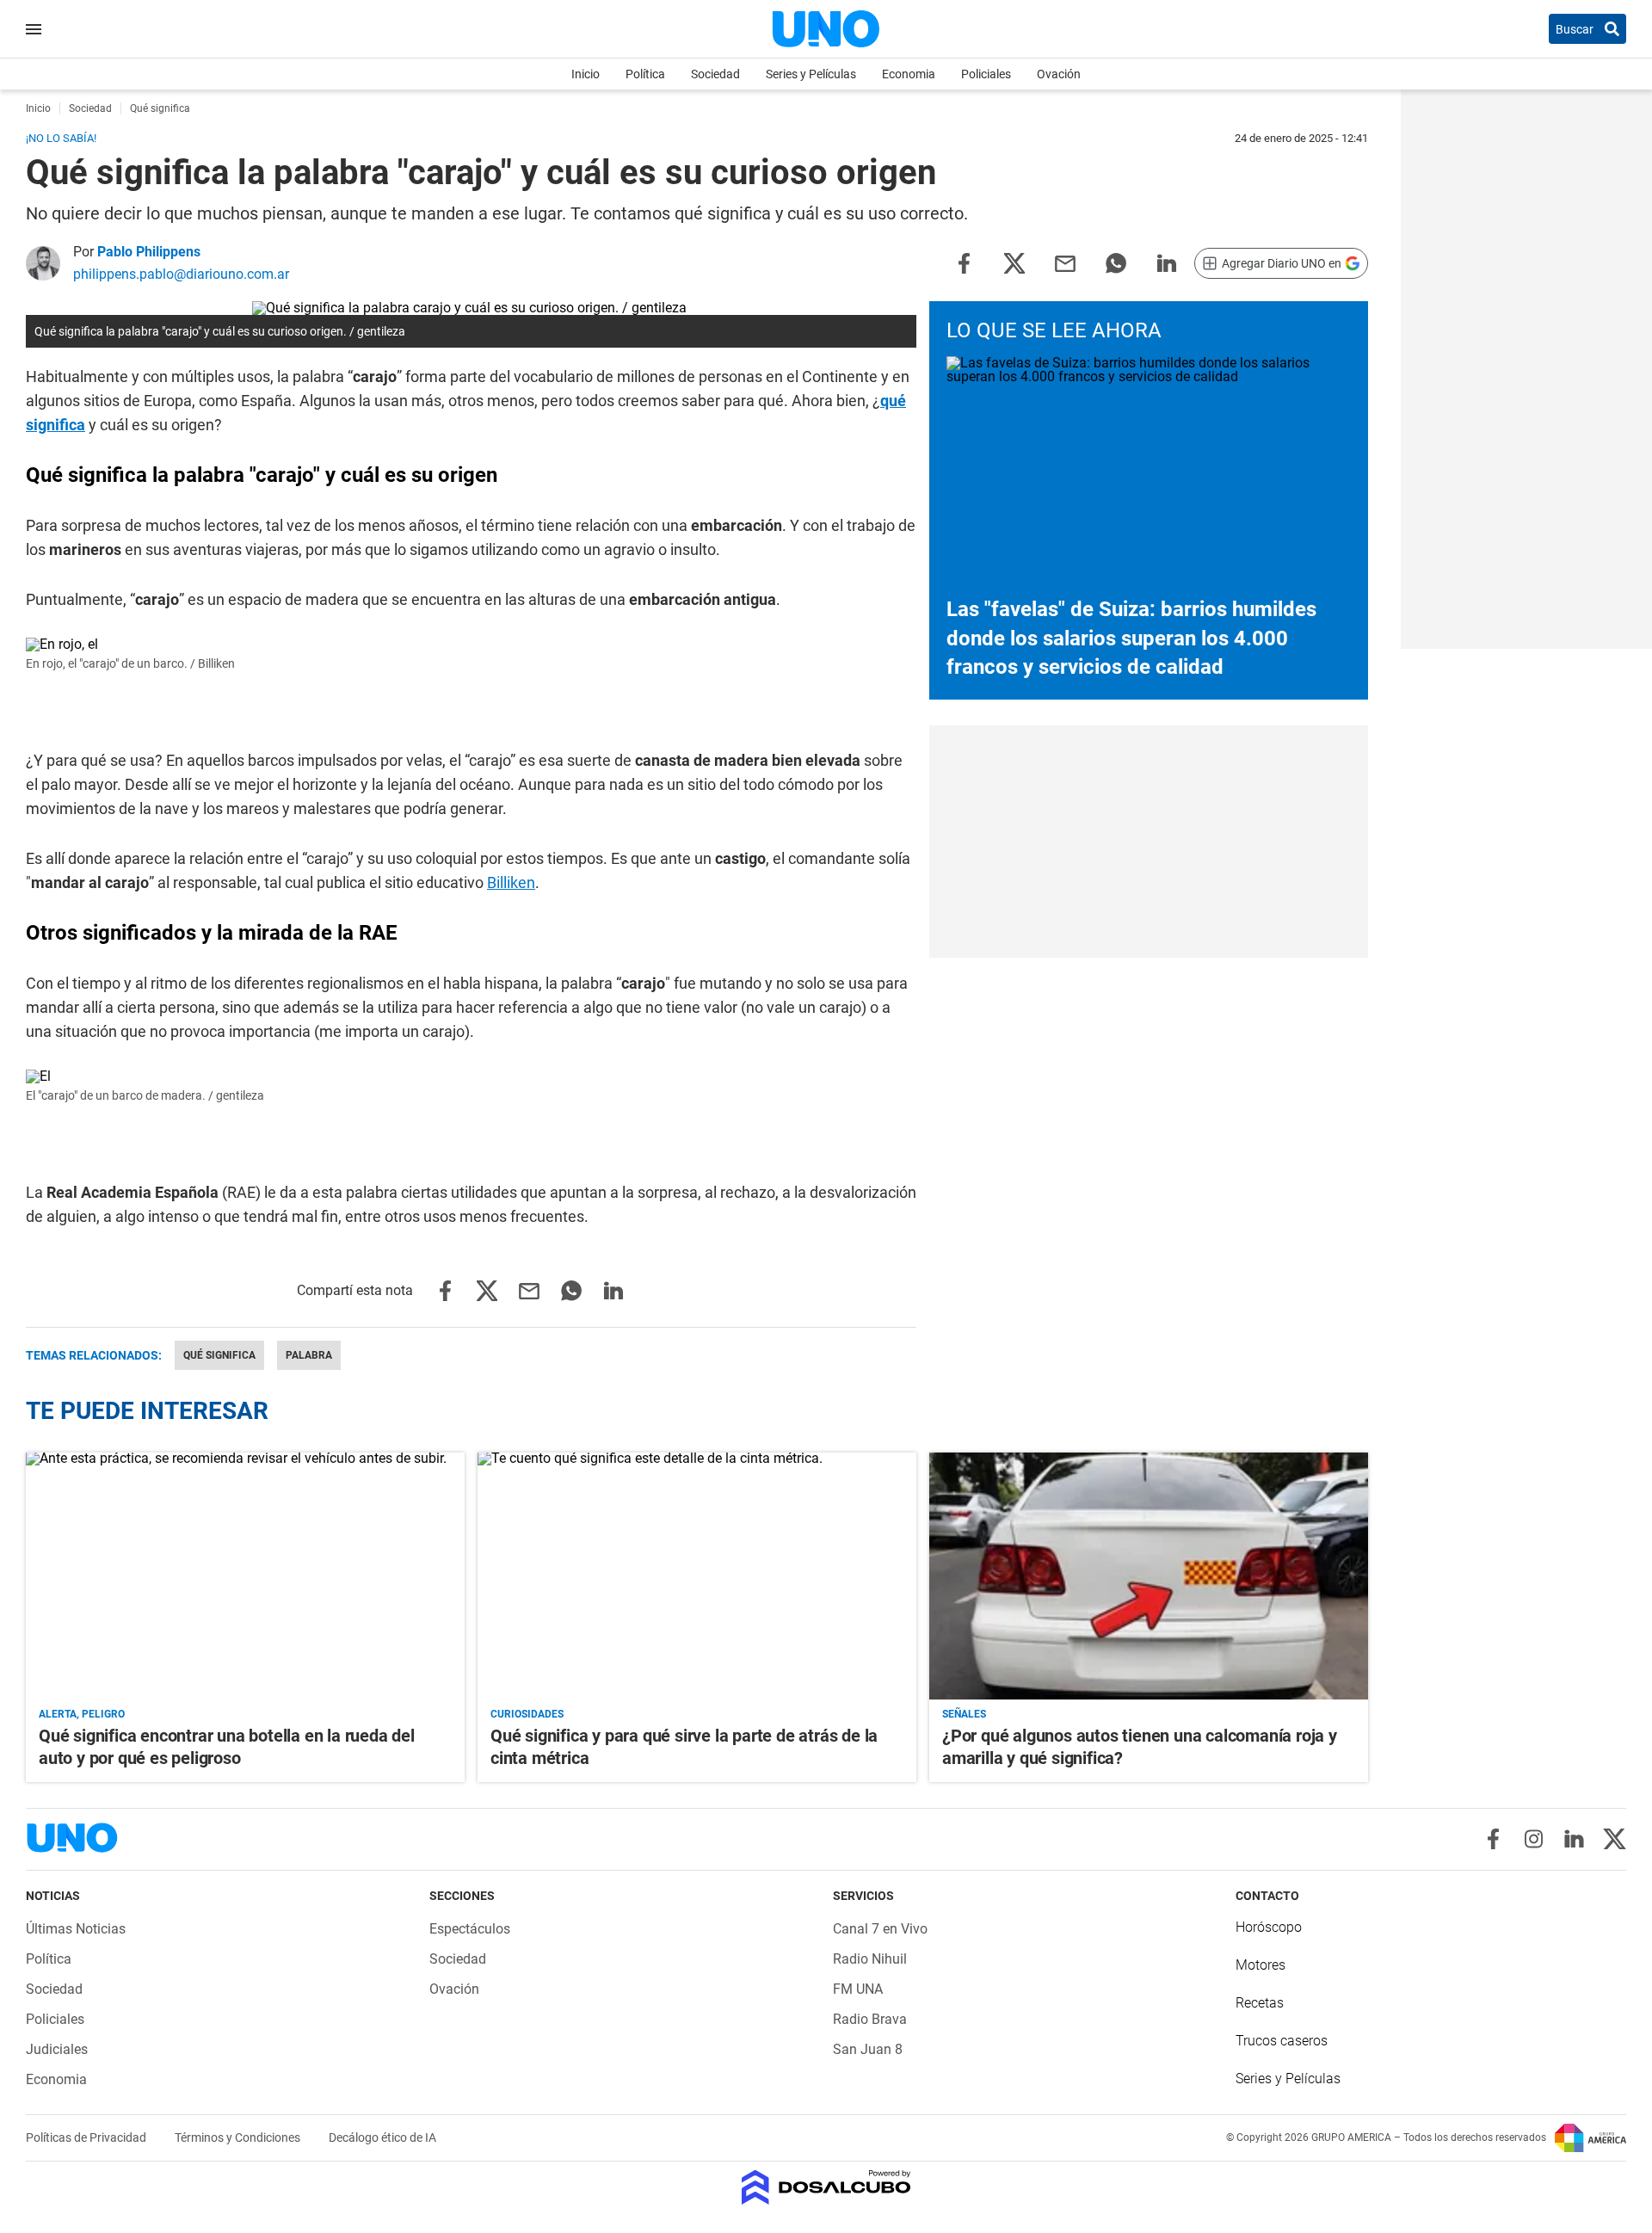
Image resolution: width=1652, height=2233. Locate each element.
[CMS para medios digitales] (826, 2189)
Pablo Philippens (149, 252)
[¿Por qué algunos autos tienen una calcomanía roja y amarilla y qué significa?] (1149, 1576)
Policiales (986, 74)
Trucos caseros (1282, 2041)
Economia (909, 74)
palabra (309, 1355)
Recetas (1260, 2003)
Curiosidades (527, 1714)
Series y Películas (811, 74)
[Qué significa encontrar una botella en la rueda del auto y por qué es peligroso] (245, 1576)
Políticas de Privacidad (87, 2137)
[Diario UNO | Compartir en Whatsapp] (1116, 262)
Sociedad (715, 74)
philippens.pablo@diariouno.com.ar (181, 274)
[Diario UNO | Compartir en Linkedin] (1167, 262)
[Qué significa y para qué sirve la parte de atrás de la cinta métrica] (697, 1576)
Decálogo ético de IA (382, 2137)
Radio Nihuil (870, 1959)
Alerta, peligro (82, 1714)
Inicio (586, 74)
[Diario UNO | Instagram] (1534, 1839)
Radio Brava (870, 2019)
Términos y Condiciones (239, 2137)
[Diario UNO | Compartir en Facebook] (964, 262)
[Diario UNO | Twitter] (1615, 1839)
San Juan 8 (868, 2049)
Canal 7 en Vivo (880, 1929)
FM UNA (858, 1989)
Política (645, 74)
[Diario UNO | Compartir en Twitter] (1014, 262)
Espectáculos (470, 1929)
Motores (1261, 1965)
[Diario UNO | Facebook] (1493, 1839)
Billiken (511, 882)
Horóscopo (1269, 1927)
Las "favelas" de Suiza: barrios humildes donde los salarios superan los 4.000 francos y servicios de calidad (1131, 638)
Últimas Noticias (76, 1929)
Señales (964, 1714)
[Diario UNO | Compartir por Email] (1065, 262)
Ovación (1059, 74)
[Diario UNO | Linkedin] (1574, 1839)
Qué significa (219, 1355)
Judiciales (57, 2049)
